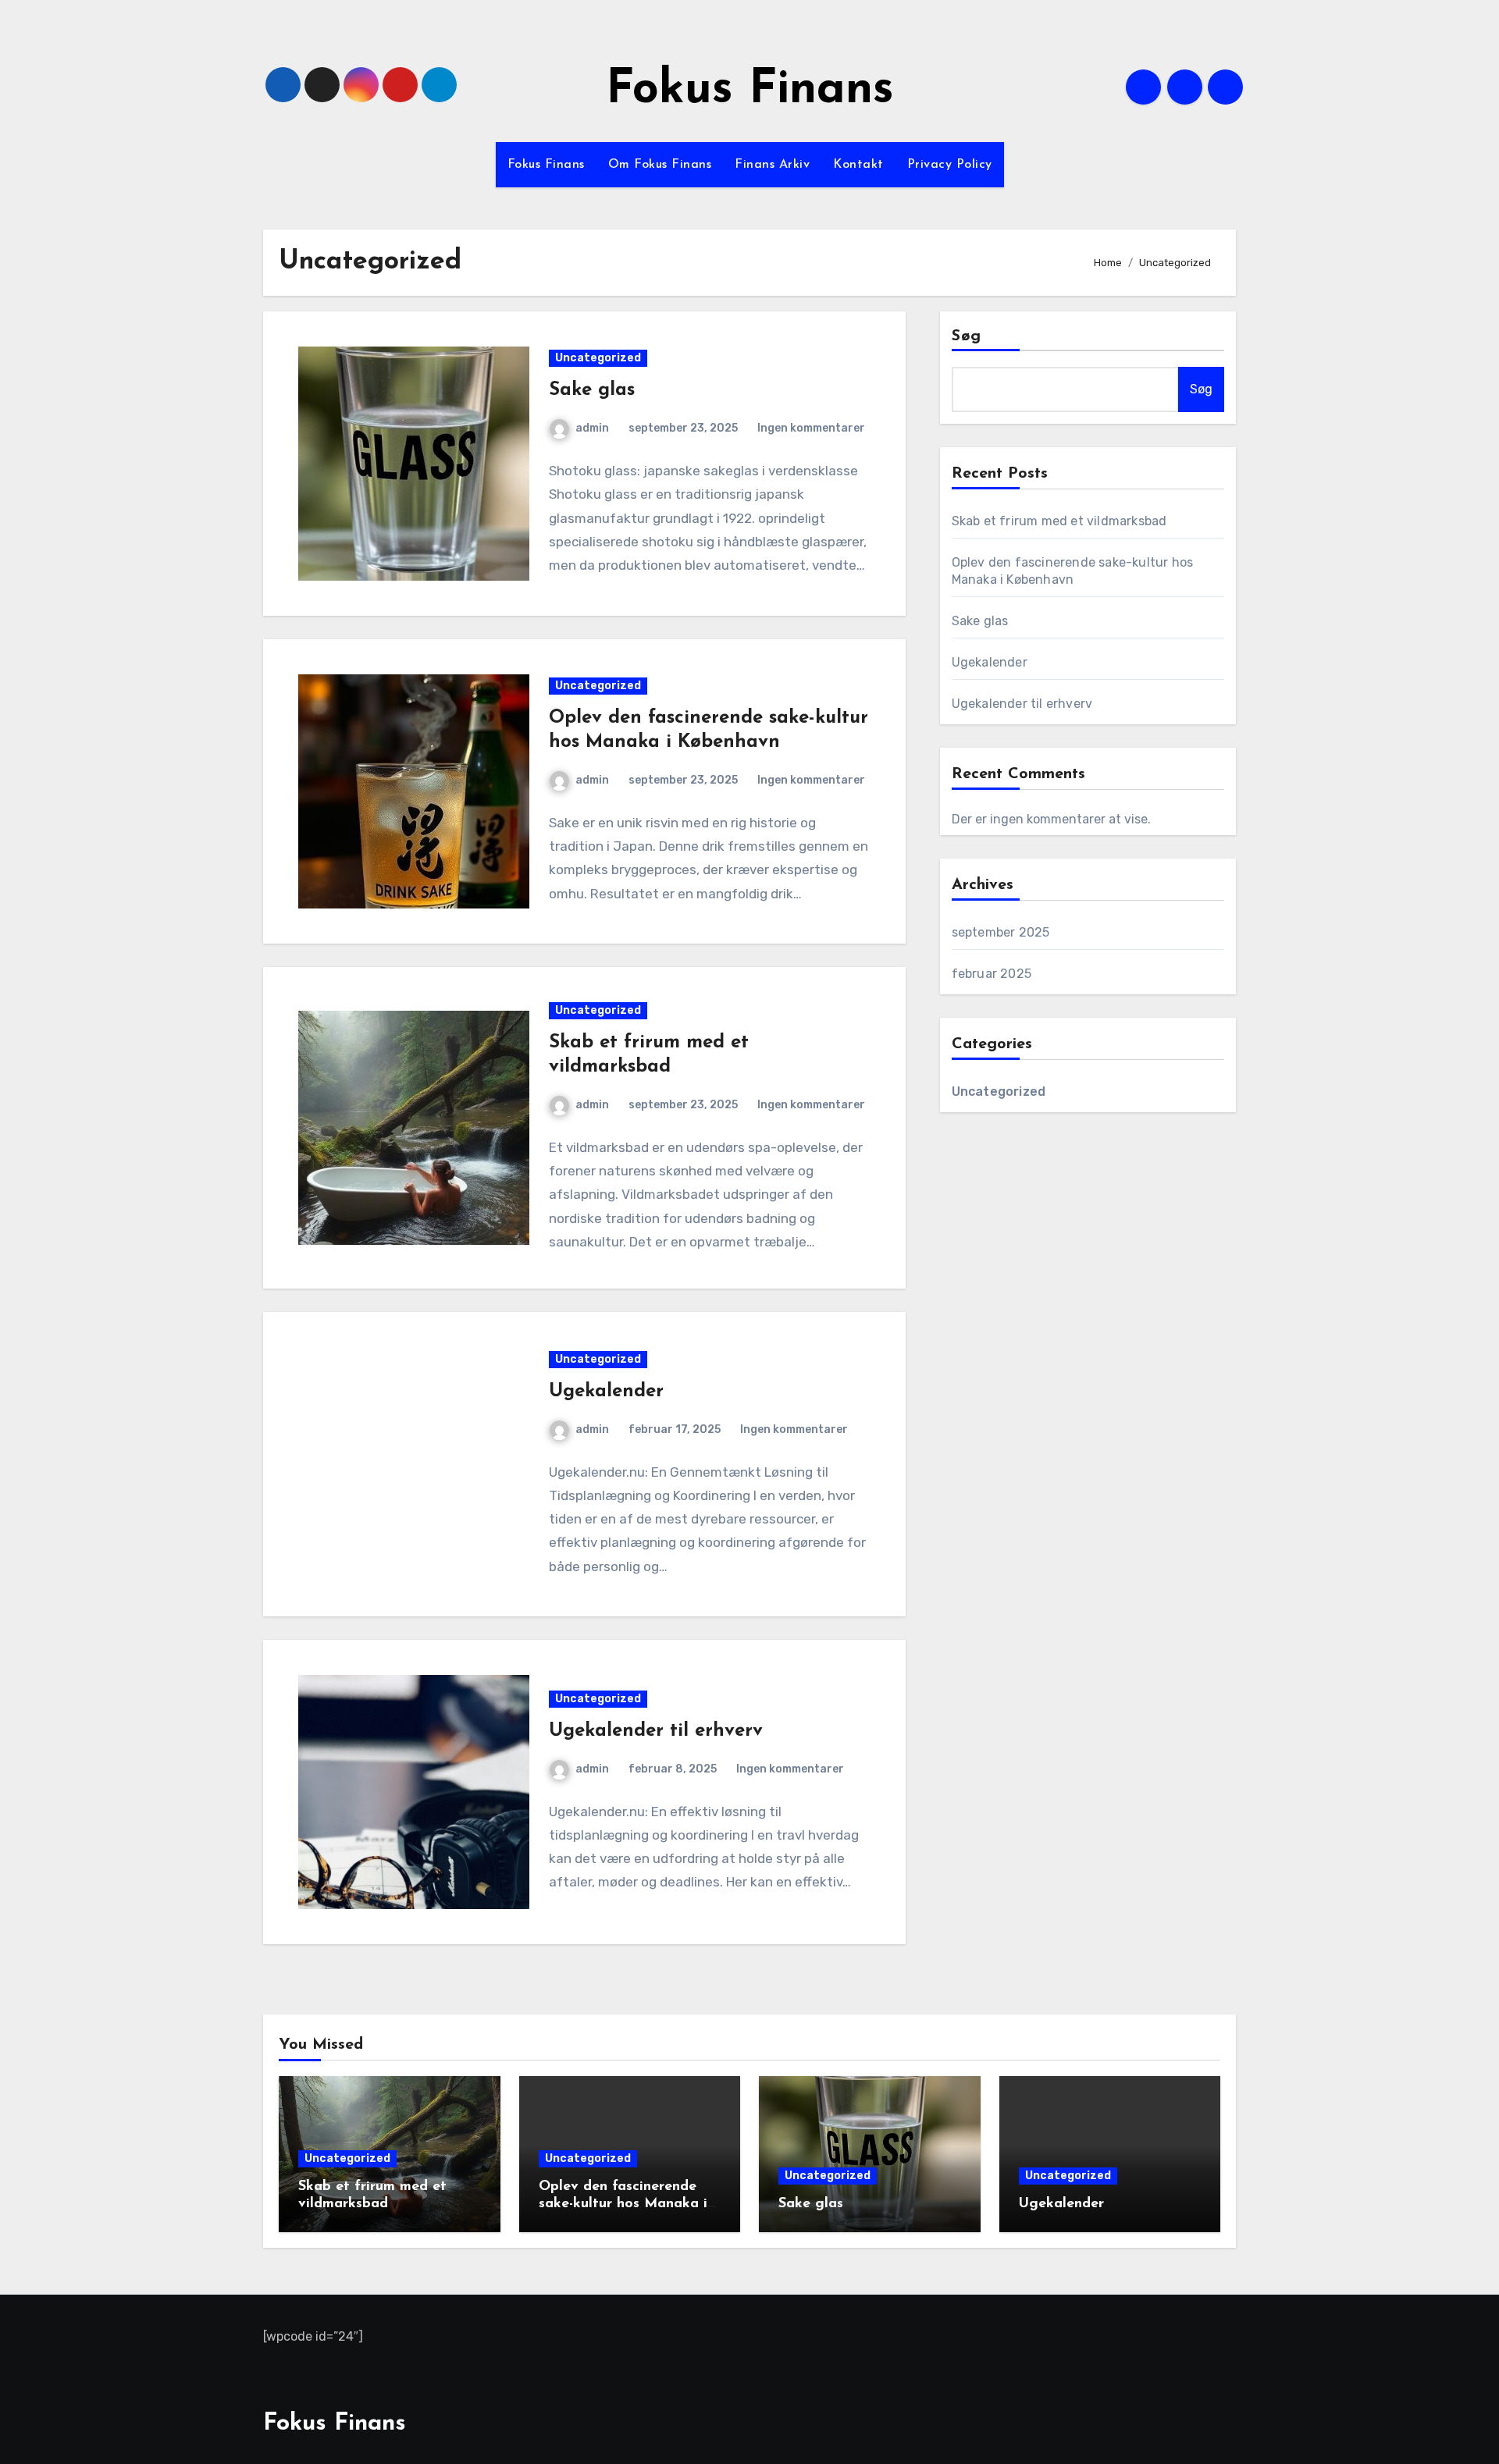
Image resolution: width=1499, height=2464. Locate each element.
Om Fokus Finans (660, 165)
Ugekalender (606, 1392)
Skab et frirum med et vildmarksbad (1059, 521)
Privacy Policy (950, 165)
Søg (967, 336)
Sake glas (592, 390)
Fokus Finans (750, 91)
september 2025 (1001, 932)
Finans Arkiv (772, 165)
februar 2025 (992, 974)
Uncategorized (598, 358)
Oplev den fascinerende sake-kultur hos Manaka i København (623, 2204)
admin (592, 428)
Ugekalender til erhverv (656, 1731)
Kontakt (858, 165)
